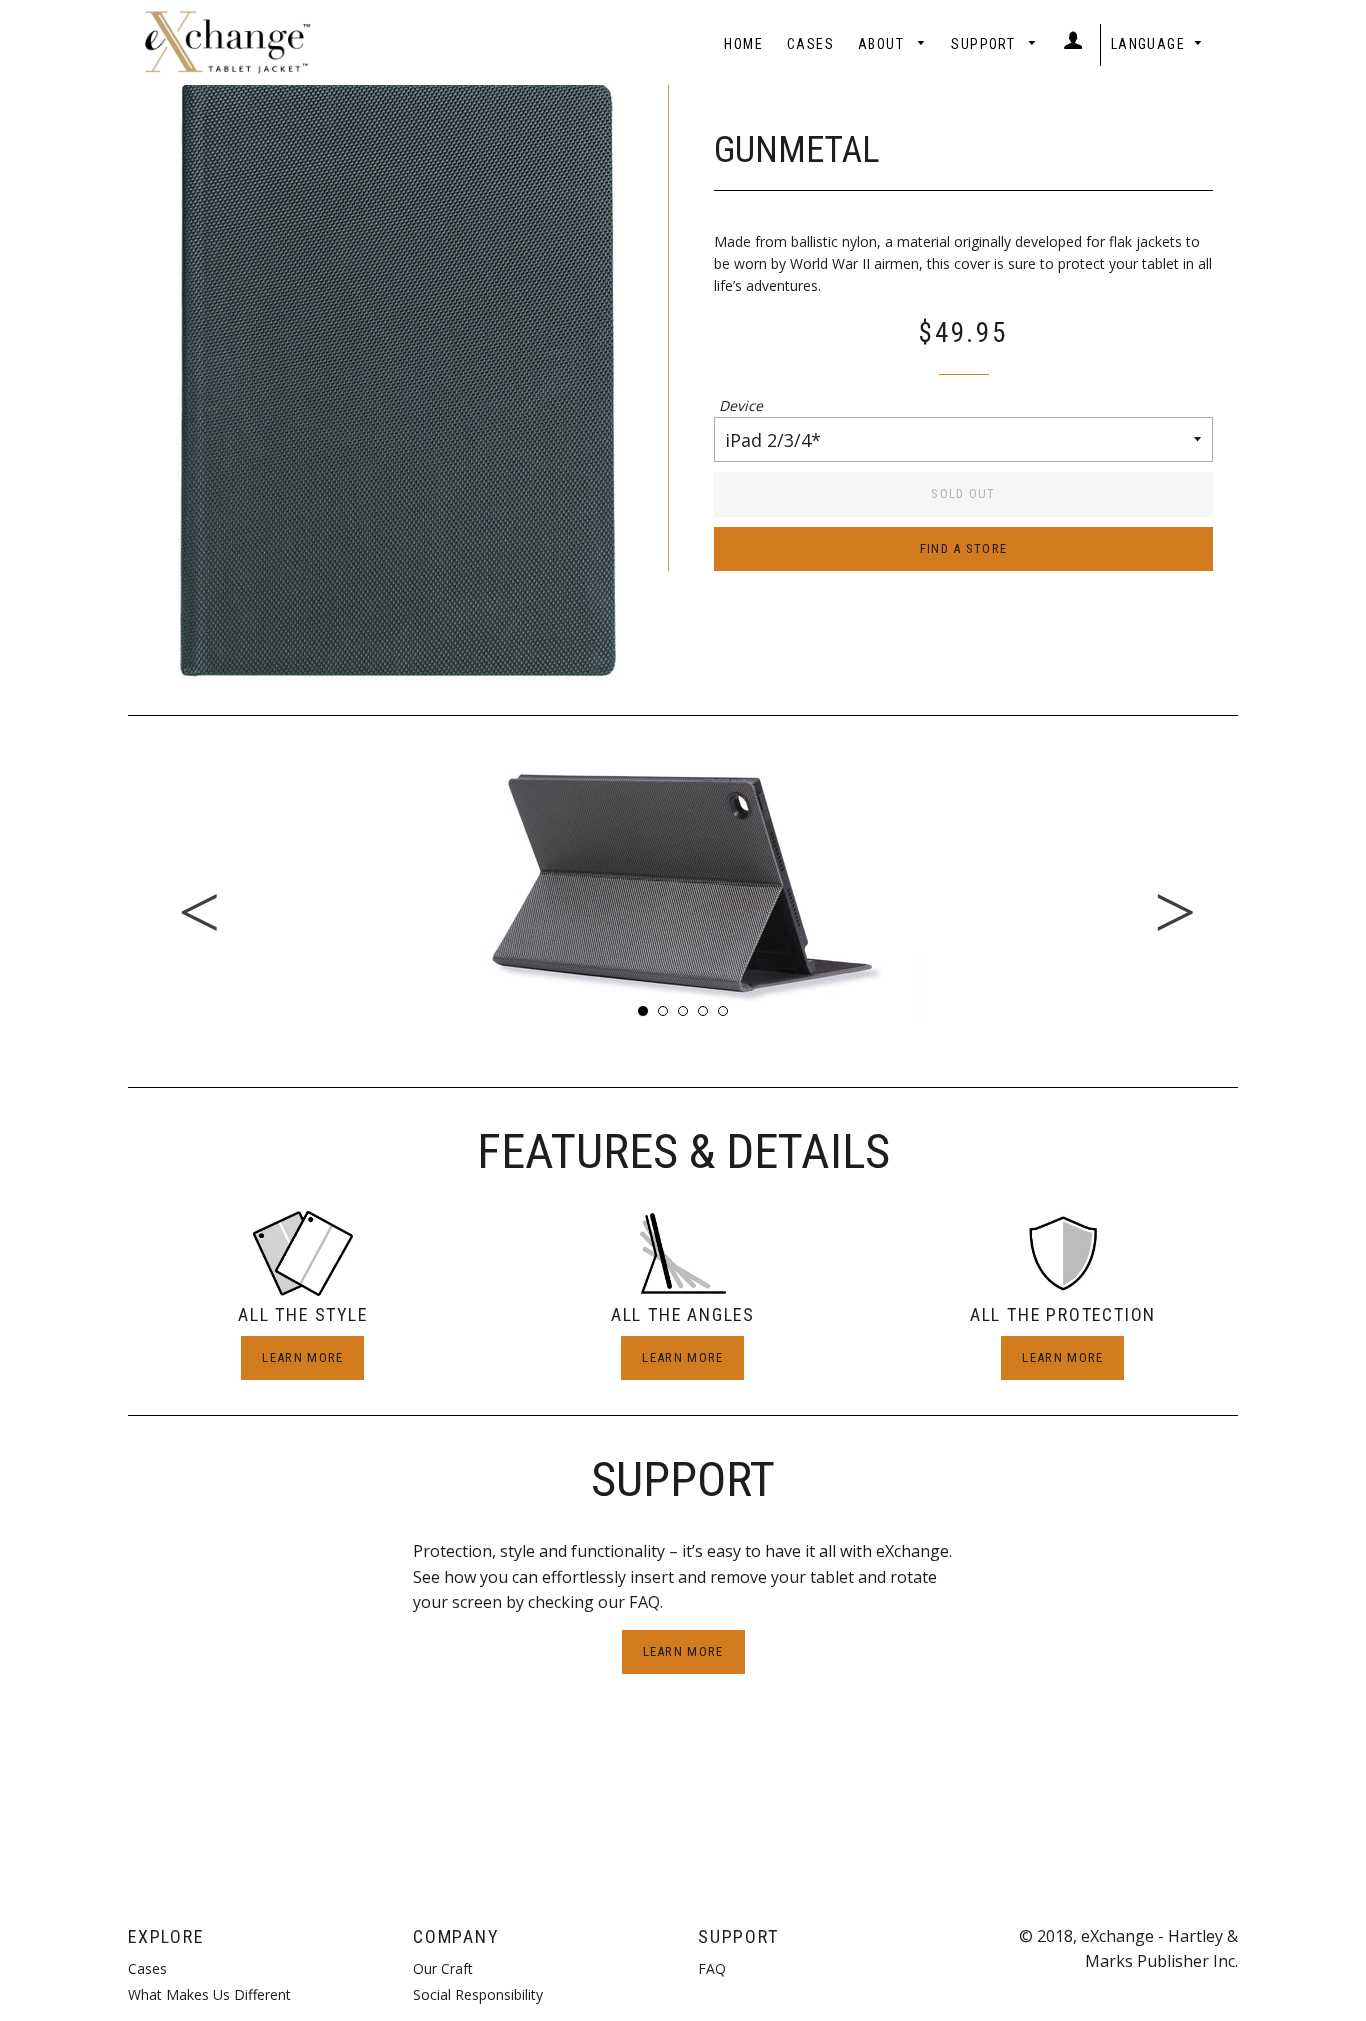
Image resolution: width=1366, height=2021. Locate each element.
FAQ (712, 1968)
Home (743, 44)
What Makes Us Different (209, 1994)
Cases (810, 44)
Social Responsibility (478, 1994)
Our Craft (443, 1968)
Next (1253, 884)
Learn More (302, 1357)
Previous (113, 884)
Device (741, 405)
